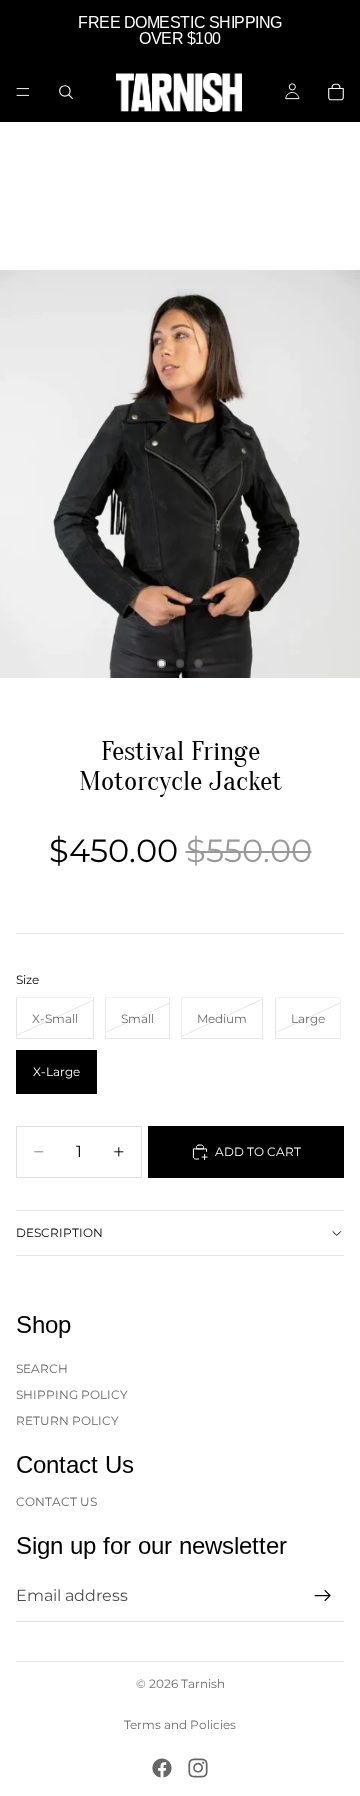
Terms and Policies (180, 1724)
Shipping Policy (72, 1394)
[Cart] (336, 92)
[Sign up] (323, 1596)
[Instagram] (198, 1768)
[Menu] (23, 92)
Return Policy (67, 1420)
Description (59, 1232)
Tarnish (203, 1683)
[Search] (66, 92)
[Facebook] (162, 1768)
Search (42, 1367)
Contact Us (56, 1500)
